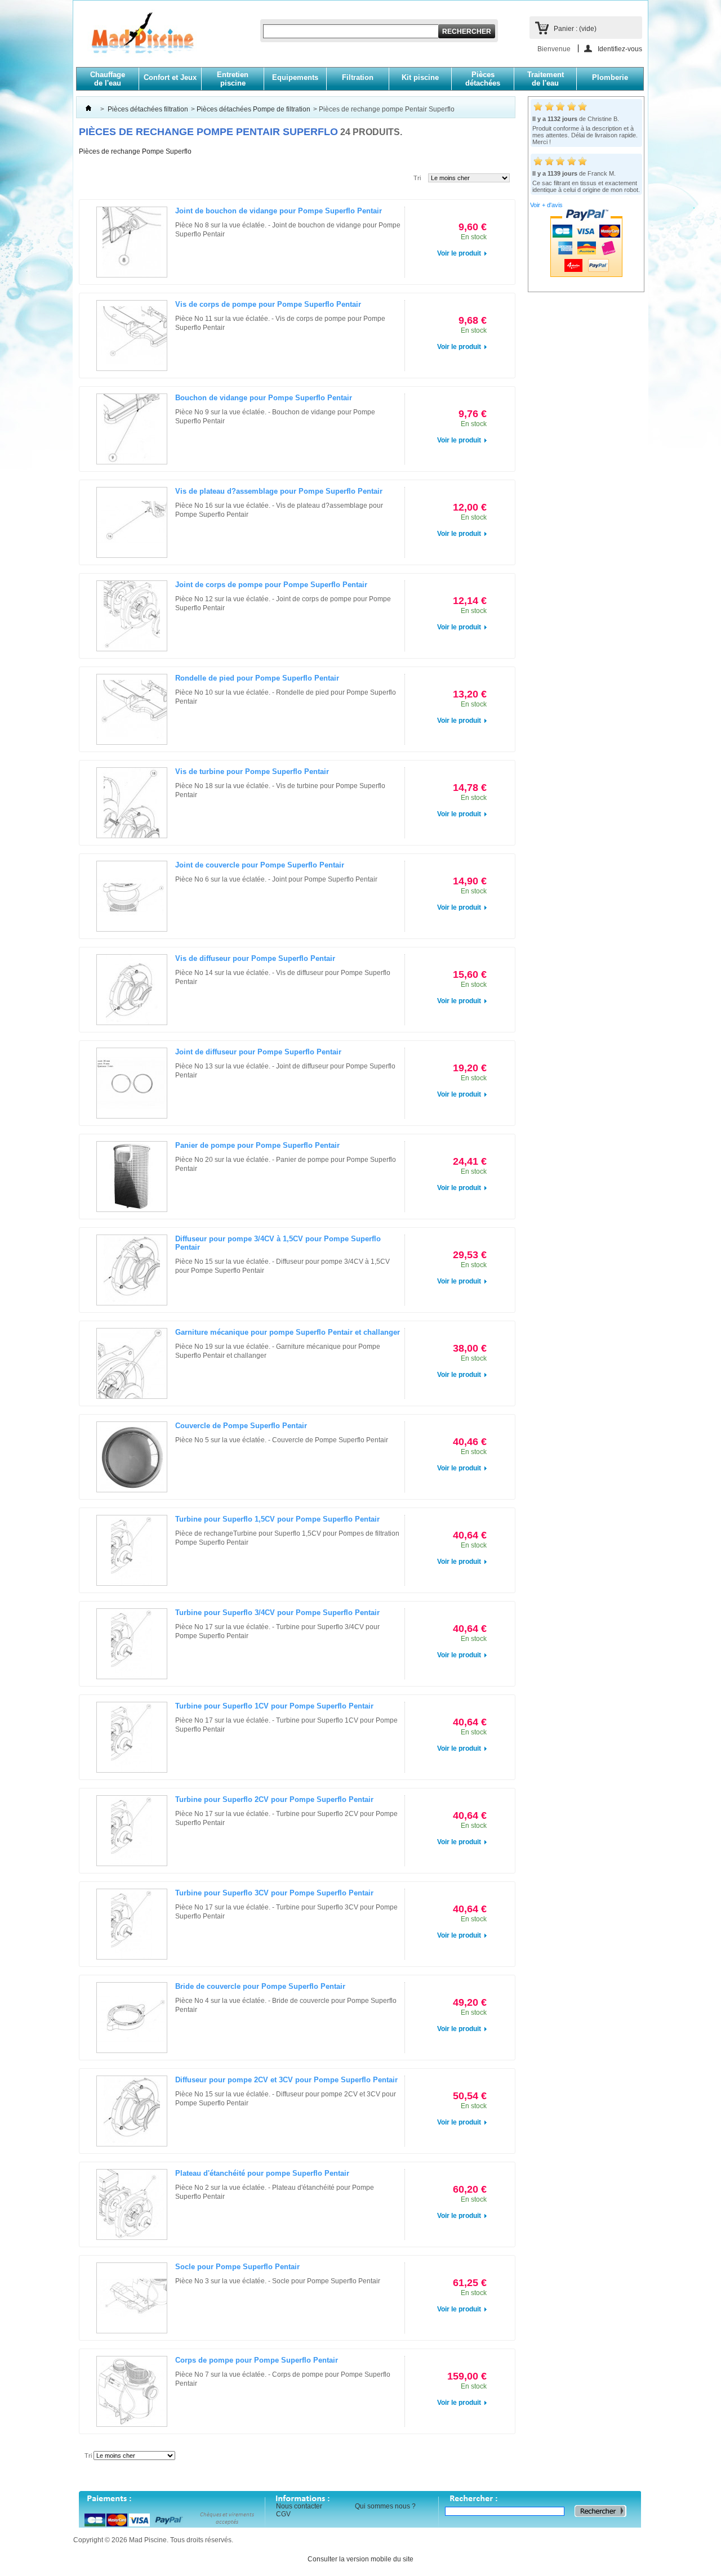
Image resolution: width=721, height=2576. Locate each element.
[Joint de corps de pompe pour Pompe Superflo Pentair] (132, 616)
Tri (417, 178)
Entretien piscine (233, 79)
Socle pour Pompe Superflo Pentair (237, 2267)
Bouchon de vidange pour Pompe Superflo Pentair (264, 398)
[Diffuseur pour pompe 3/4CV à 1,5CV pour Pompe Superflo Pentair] (132, 1270)
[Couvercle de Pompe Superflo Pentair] (132, 1457)
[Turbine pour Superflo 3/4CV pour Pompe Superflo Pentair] (132, 1644)
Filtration (358, 77)
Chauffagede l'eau (108, 79)
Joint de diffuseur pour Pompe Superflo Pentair (258, 1052)
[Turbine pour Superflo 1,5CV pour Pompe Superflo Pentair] (132, 1550)
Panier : (575, 29)
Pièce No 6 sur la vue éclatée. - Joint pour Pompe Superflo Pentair (276, 879)
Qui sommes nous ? (385, 2506)
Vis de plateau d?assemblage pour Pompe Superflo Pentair (279, 491)
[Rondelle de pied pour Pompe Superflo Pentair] (132, 709)
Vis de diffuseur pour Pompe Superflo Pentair (255, 958)
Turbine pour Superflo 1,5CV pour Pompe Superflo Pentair (277, 1519)
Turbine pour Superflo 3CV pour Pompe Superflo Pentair (274, 1893)
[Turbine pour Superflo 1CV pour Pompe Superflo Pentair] (132, 1737)
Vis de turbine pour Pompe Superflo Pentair (252, 772)
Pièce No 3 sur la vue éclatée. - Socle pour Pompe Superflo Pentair (278, 2281)
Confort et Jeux (170, 77)
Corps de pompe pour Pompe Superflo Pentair (257, 2360)
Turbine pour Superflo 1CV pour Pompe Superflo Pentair (274, 1706)
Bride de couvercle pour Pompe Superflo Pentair (260, 1986)
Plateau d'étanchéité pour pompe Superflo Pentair (262, 2173)
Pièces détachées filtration (148, 109)
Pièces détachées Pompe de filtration (253, 109)
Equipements (295, 77)
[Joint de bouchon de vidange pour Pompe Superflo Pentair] (132, 242)
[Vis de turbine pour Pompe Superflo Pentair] (132, 803)
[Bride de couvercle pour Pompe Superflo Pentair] (132, 2018)
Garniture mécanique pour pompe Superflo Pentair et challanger (288, 1332)
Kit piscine (420, 77)
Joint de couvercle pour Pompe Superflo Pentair (260, 865)
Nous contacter (299, 2506)
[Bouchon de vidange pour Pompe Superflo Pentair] (132, 429)
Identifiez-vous (620, 49)
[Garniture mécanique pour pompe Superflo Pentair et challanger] (132, 1363)
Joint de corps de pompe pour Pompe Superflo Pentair (271, 585)
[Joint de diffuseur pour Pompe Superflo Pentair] (132, 1083)
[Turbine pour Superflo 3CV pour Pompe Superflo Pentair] (132, 1924)
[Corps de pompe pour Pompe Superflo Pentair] (132, 2391)
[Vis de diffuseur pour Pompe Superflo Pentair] (132, 990)
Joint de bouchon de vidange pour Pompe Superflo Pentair (279, 211)
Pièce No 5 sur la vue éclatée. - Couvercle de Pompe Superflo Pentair (282, 1440)
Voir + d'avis (546, 205)
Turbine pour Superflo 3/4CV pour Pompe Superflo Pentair (277, 1613)
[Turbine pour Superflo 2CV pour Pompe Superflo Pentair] (132, 1831)
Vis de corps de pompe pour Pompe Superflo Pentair (268, 304)
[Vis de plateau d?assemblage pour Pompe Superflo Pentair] (132, 522)
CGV (283, 2514)
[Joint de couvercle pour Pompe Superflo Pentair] (132, 896)
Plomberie (610, 77)
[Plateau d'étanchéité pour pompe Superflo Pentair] (132, 2204)
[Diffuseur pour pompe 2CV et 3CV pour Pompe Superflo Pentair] (132, 2111)
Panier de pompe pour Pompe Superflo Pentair (257, 1145)
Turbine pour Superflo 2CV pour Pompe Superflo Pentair (274, 1799)
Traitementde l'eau (546, 79)
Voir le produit (459, 253)
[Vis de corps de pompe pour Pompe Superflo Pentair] (132, 336)
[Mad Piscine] (137, 40)
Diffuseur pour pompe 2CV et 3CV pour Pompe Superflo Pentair (286, 2080)
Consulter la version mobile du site (360, 2559)
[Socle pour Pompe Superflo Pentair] (132, 2298)
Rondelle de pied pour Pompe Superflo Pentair (257, 678)
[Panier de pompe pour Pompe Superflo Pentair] (132, 1177)
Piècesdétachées (483, 79)
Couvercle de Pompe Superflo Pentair (241, 1426)
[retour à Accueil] (88, 109)
